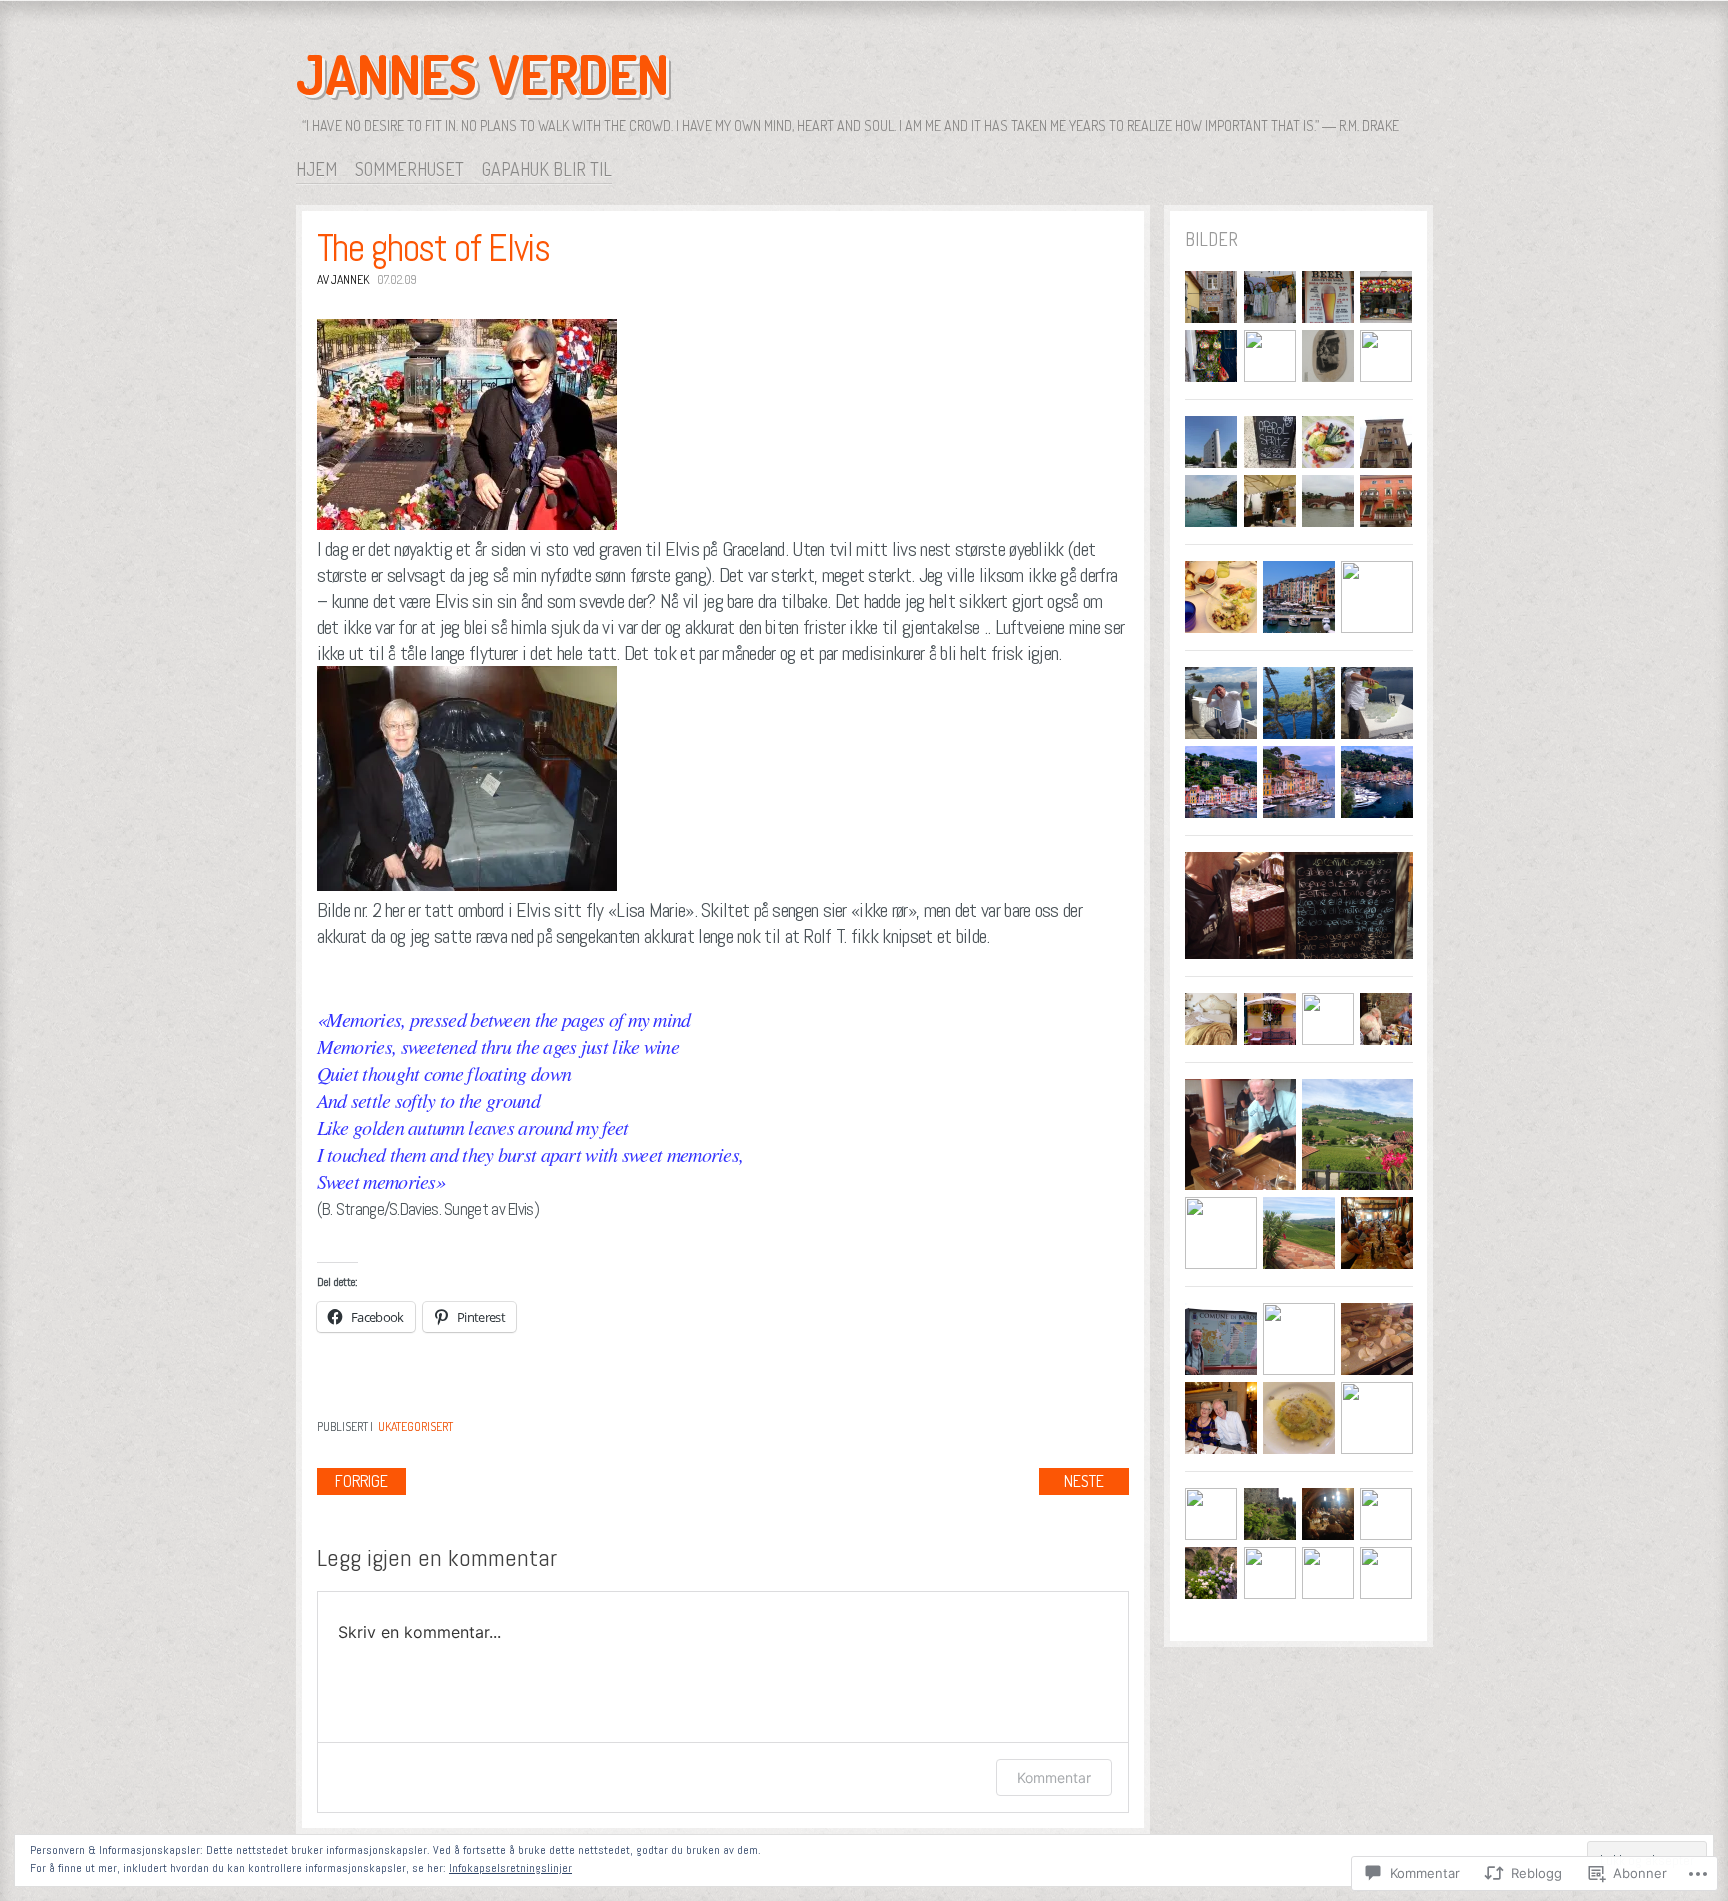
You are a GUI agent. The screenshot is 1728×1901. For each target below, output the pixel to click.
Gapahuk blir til (547, 169)
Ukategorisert (415, 1426)
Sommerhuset (409, 169)
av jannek (343, 279)
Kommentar (1054, 1777)
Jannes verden (482, 74)
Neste (1084, 1481)
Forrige (361, 1481)
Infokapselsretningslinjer (510, 1868)
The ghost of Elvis (433, 248)
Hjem (316, 169)
